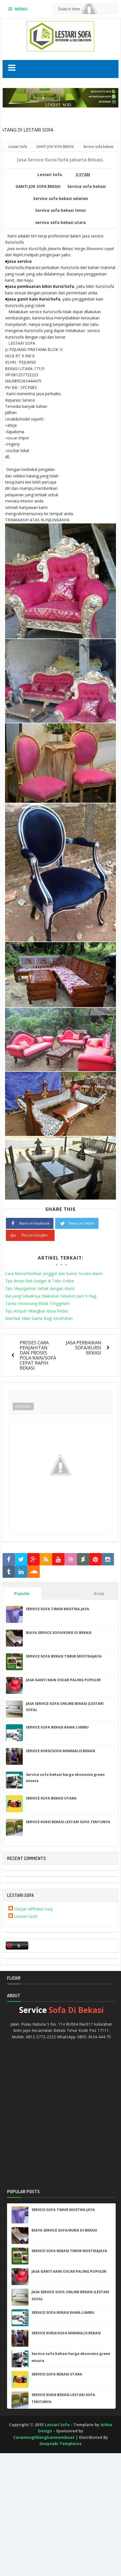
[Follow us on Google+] (33, 1559)
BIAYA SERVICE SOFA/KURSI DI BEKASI (59, 1632)
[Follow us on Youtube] (58, 1559)
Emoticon (23, 1406)
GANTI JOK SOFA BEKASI (38, 186)
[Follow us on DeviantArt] (83, 1559)
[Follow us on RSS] (46, 1559)
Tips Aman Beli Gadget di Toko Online (40, 1281)
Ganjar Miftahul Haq (33, 1909)
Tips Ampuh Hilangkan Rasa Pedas (37, 1311)
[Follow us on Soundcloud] (33, 1572)
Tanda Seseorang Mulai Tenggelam (37, 1303)
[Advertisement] (25, 2474)
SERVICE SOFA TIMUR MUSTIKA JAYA (58, 1609)
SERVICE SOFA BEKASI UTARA (51, 1798)
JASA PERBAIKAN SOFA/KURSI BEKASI (84, 1348)
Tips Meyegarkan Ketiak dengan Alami (40, 1288)
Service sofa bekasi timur (61, 210)
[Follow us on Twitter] (21, 1559)
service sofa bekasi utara (60, 223)
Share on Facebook (34, 1223)
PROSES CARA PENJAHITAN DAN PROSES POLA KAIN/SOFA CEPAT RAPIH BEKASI (38, 1355)
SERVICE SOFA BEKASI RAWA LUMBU (57, 1727)
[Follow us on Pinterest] (95, 1559)
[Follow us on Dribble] (71, 1559)
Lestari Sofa (26, 1916)
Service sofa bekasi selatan (61, 199)
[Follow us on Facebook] (9, 1559)
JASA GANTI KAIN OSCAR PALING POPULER (63, 1680)
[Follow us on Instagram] (108, 1559)
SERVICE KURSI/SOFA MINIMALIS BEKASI (60, 1751)
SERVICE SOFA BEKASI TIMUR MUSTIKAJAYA (64, 1656)
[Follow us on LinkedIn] (21, 1572)
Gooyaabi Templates (60, 2443)
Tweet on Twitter (81, 1223)
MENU (21, 9)
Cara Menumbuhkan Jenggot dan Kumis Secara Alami (54, 1273)
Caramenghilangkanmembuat (44, 2437)
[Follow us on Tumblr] (9, 1572)
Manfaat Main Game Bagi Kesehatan (39, 1318)
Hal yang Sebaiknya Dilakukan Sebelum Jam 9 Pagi (51, 1296)
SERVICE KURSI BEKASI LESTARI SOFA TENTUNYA (68, 1822)
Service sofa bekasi (87, 186)
